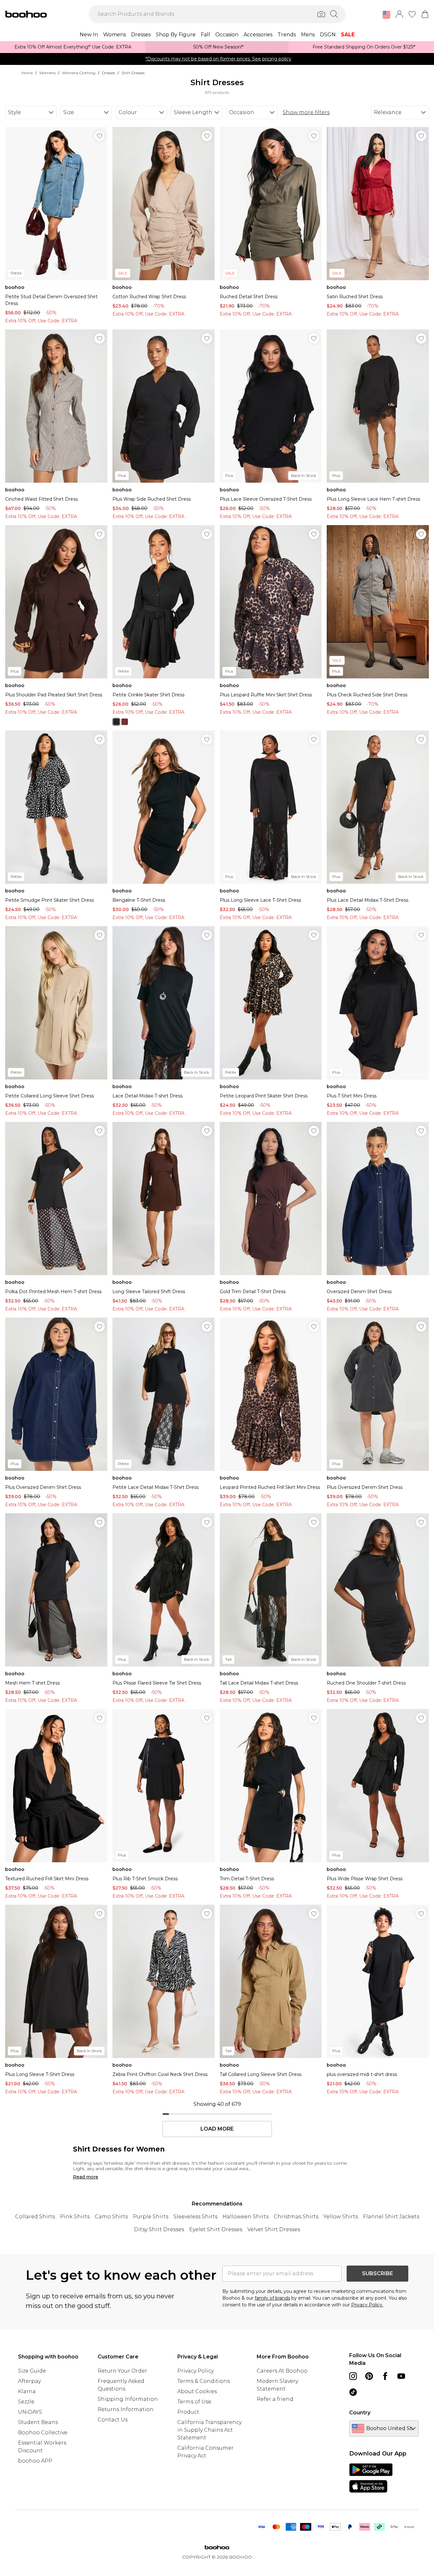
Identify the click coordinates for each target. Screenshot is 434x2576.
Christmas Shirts (296, 2217)
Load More (217, 2129)
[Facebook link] (385, 2376)
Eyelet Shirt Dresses (216, 2229)
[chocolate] (125, 722)
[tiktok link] (353, 2392)
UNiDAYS (30, 2412)
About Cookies (197, 2391)
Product (188, 2412)
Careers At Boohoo (282, 2371)
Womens (47, 73)
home (27, 73)
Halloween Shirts (246, 2217)
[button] (386, 15)
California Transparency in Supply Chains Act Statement (209, 2430)
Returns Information (126, 2409)
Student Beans (38, 2422)
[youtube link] (401, 2376)
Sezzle (26, 2402)
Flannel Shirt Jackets (391, 2217)
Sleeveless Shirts (195, 2217)
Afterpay (29, 2381)
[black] (116, 722)
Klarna (27, 2391)
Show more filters (306, 112)
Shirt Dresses (133, 73)
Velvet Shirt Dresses (274, 2229)
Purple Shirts (151, 2217)
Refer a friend (275, 2399)
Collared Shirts (35, 2217)
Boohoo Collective (43, 2433)
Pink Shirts (75, 2217)
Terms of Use (194, 2402)
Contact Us (113, 2420)
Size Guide (32, 2371)
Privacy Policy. (367, 2305)
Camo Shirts (111, 2217)
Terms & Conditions (204, 2381)
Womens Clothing (79, 73)
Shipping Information (128, 2399)
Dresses (108, 73)
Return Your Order (122, 2371)
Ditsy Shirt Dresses (159, 2229)
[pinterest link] (369, 2376)
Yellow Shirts (341, 2217)
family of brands (272, 2298)
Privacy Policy (195, 2371)
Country (360, 2413)
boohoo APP (35, 2461)
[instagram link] (353, 2376)
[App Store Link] (371, 2478)
